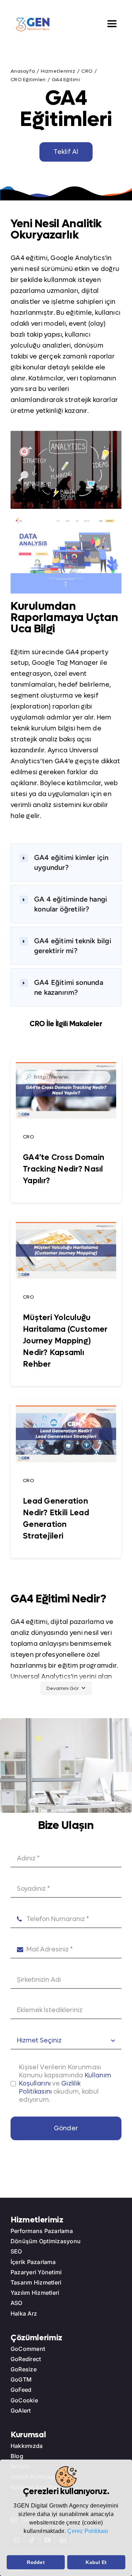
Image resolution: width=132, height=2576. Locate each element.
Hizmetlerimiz (37, 2220)
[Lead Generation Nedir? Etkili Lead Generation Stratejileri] (66, 1411)
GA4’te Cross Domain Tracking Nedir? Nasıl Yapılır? (64, 1169)
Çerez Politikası (88, 2531)
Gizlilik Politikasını (50, 2088)
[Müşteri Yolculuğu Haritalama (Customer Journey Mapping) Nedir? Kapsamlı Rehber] (66, 1227)
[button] (8, 2546)
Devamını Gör (63, 1688)
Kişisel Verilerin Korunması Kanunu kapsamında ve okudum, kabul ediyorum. (65, 2084)
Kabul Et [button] (96, 2562)
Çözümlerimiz (36, 2338)
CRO (29, 1137)
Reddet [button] (36, 2562)
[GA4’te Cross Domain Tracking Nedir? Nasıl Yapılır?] (66, 1067)
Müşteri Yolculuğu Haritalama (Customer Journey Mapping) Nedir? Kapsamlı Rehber (65, 1341)
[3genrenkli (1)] (33, 20)
